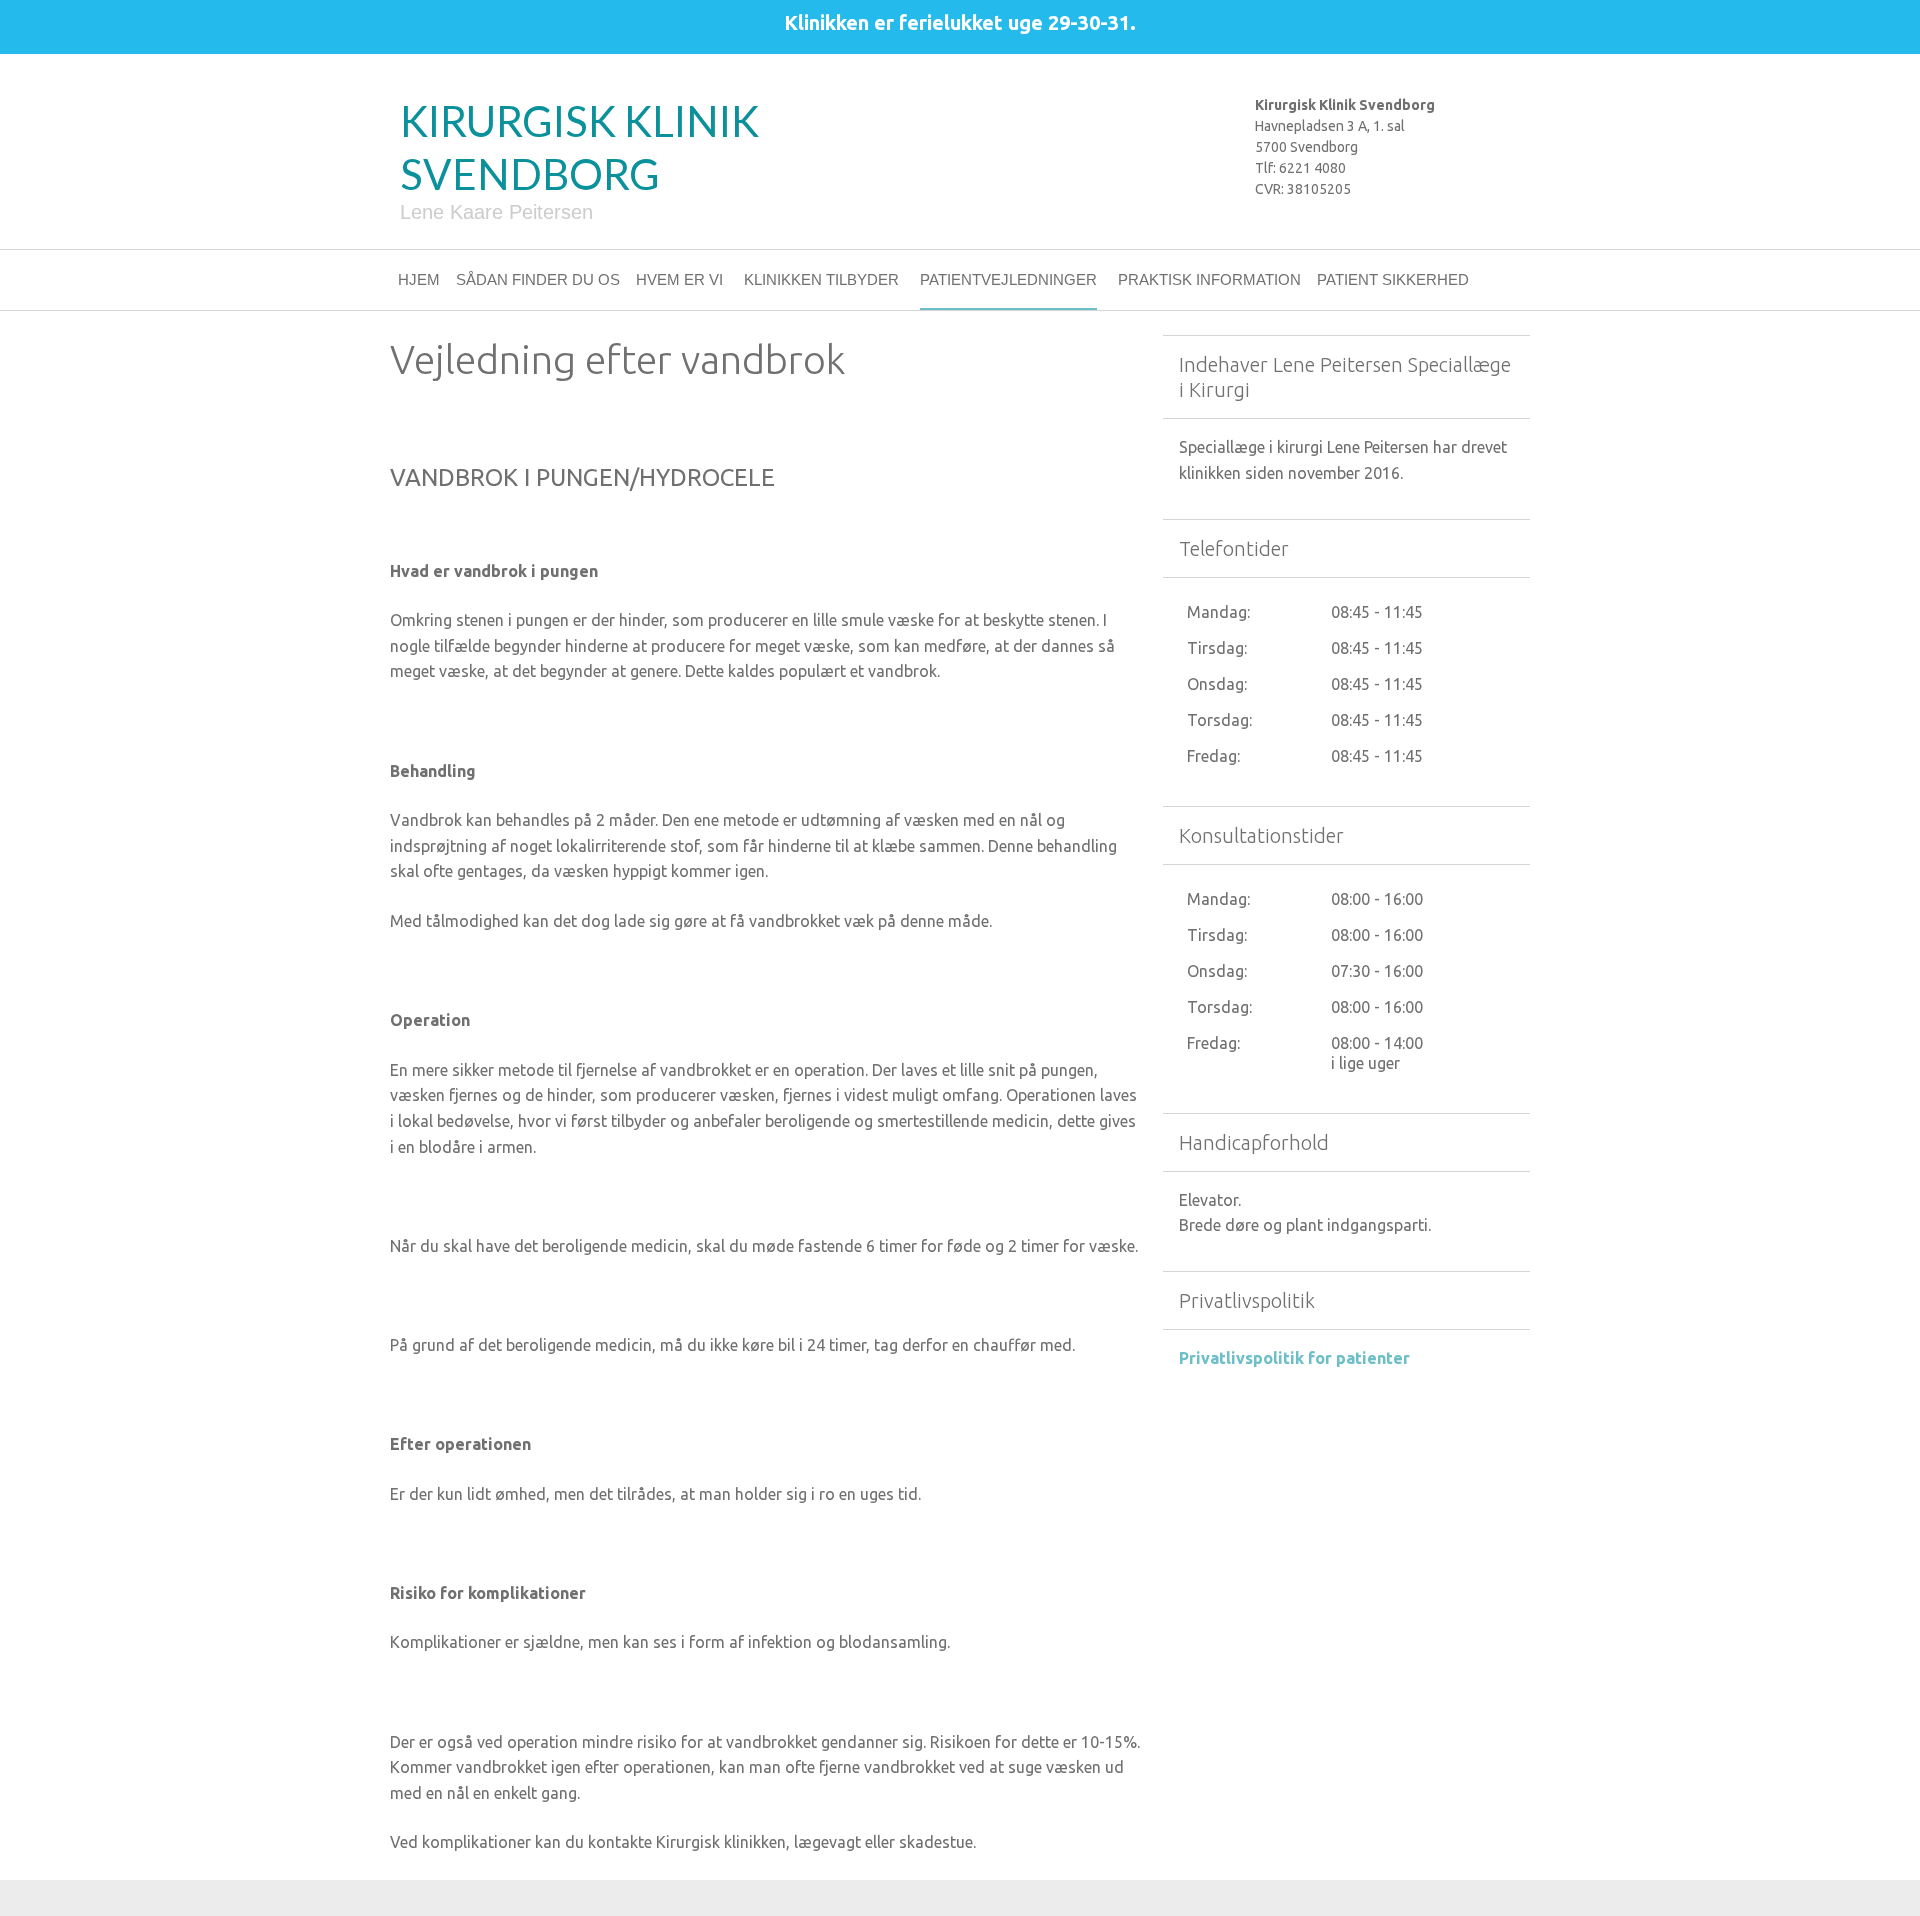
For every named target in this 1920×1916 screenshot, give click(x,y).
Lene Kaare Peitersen (496, 212)
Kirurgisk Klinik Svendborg (579, 147)
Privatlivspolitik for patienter (1294, 1358)
